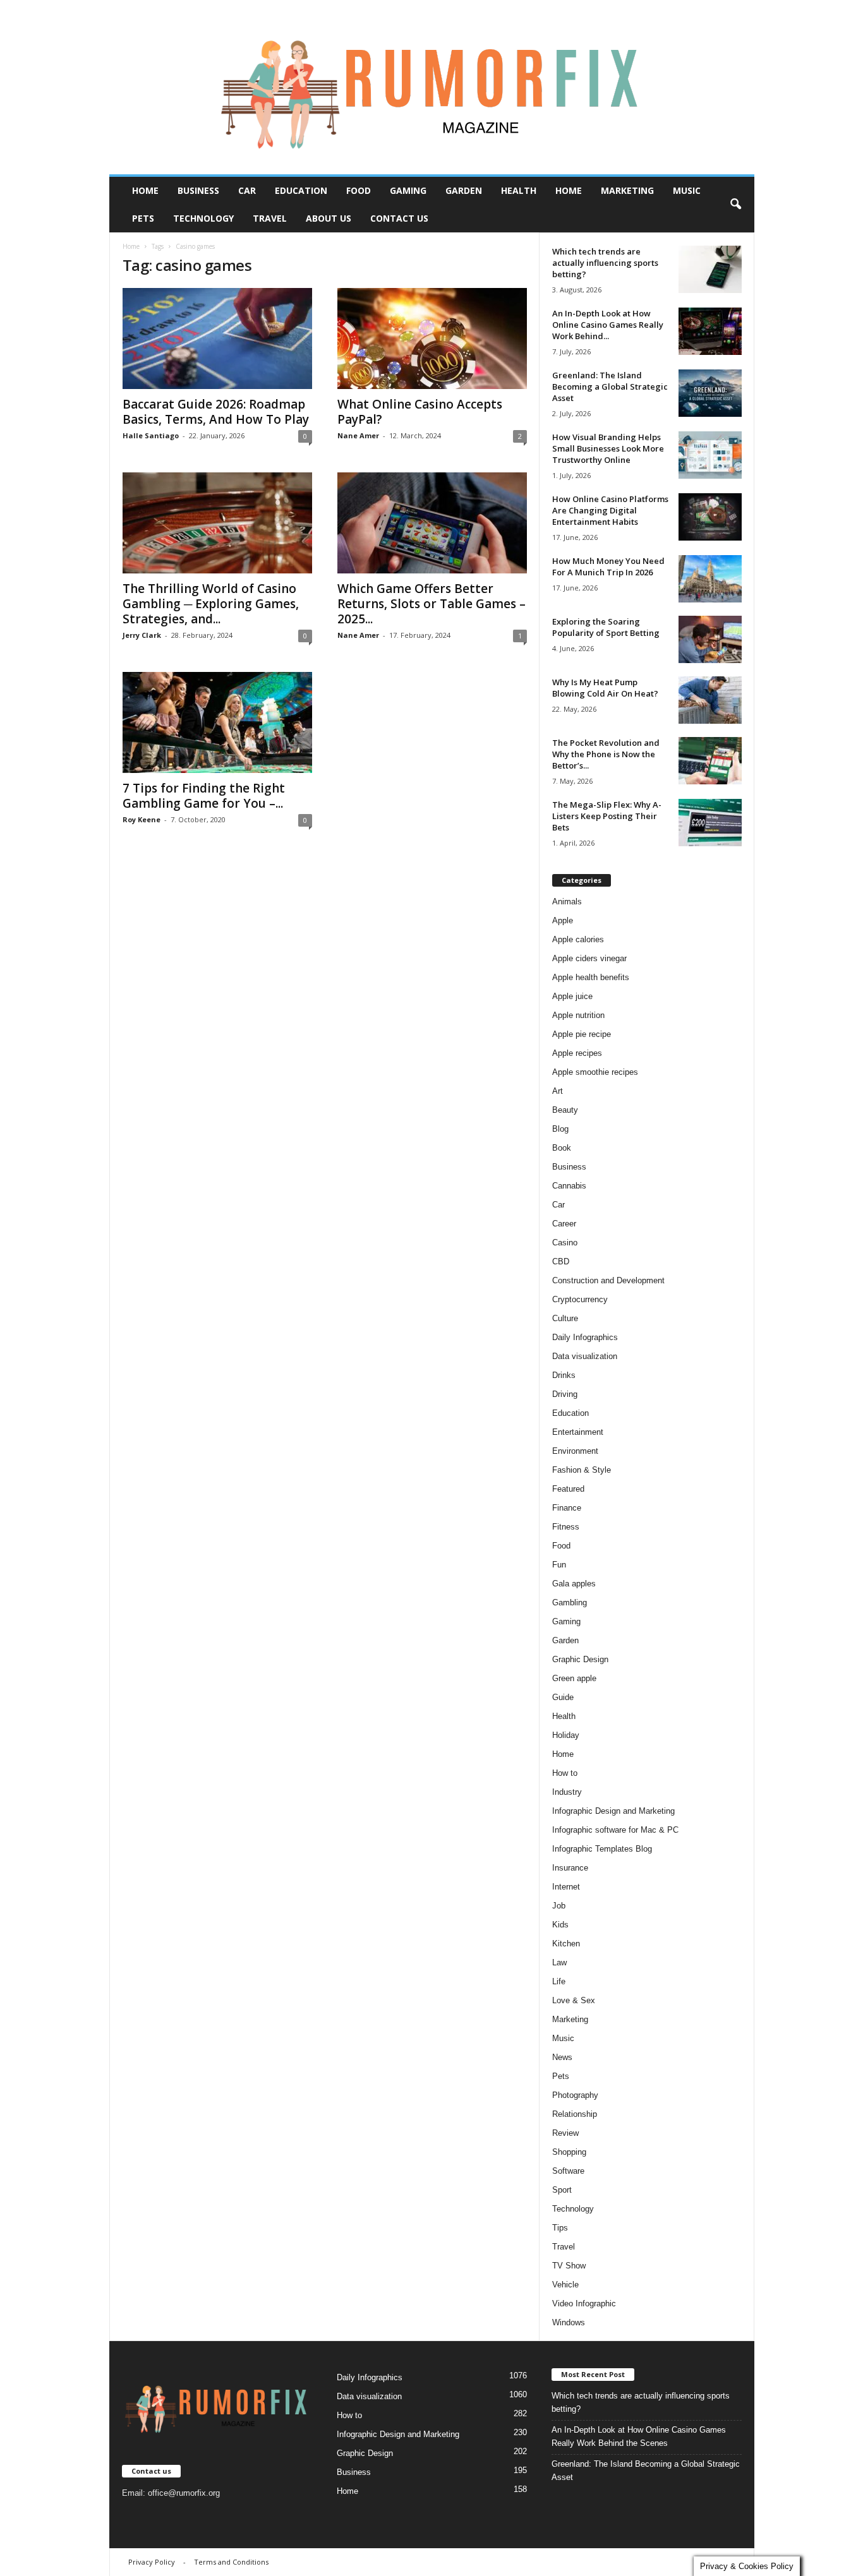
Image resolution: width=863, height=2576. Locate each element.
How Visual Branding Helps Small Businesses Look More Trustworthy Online (608, 448)
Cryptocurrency (580, 1299)
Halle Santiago (151, 435)
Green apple (574, 1678)
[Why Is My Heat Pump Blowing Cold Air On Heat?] (710, 700)
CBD (561, 1261)
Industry (567, 1792)
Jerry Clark (142, 635)
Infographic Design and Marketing (613, 1811)
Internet (566, 1887)
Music (687, 190)
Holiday (566, 1735)
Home (145, 190)
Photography (575, 2095)
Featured (568, 1489)
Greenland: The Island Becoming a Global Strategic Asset (610, 386)
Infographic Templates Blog (602, 1849)
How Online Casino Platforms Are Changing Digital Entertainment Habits (610, 510)
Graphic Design (580, 1659)
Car (247, 190)
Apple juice (572, 996)
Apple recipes (577, 1053)
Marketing (627, 190)
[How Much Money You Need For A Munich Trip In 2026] (710, 579)
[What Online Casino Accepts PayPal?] (432, 338)
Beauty (565, 1110)
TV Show (569, 2266)
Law (559, 1962)
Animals (567, 902)
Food (359, 190)
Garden (464, 190)
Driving (565, 1394)
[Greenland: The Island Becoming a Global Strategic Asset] (710, 393)
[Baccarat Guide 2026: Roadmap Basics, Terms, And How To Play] (217, 338)
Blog (560, 1129)
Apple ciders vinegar (589, 958)
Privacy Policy (152, 2562)
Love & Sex (574, 2000)
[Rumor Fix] (432, 87)
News (562, 2057)
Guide (563, 1697)
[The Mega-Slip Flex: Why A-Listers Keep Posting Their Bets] (710, 823)
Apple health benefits (591, 977)
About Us (329, 218)
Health (519, 190)
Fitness (566, 1527)
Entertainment (578, 1432)
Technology (203, 218)
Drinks (564, 1375)
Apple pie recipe (582, 1034)
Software (568, 2171)
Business (198, 190)
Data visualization (585, 1356)
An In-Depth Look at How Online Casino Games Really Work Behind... (608, 325)
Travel (270, 218)
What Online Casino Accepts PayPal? (420, 412)
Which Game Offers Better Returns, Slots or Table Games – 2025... (431, 604)
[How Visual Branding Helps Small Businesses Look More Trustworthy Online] (710, 455)
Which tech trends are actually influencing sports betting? (605, 263)
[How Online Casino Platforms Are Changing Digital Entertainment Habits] (710, 517)
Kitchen (566, 1944)
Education (301, 190)
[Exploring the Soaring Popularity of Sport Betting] (710, 639)
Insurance (570, 1868)
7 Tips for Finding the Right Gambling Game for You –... (204, 796)
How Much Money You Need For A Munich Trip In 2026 (608, 566)
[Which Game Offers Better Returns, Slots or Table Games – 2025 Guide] (432, 523)
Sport (562, 2190)
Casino (565, 1243)
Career (564, 1224)
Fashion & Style (582, 1470)
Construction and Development (608, 1280)
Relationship (575, 2114)
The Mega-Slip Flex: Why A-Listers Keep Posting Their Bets (607, 816)
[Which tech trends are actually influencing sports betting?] (710, 269)
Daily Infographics (585, 1337)
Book (562, 1148)
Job (559, 1906)
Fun (559, 1565)
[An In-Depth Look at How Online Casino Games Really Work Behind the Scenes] (710, 331)
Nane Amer (358, 435)
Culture (565, 1318)
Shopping (569, 2152)
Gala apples (574, 1584)
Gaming (408, 190)
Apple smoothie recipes (595, 1072)
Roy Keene (142, 819)
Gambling (570, 1603)
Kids (560, 1925)
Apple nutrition (578, 1015)
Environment (575, 1451)
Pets (143, 218)
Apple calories (578, 939)
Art (558, 1091)
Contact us (399, 218)
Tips (560, 2228)
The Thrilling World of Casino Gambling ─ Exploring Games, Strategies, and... (211, 604)
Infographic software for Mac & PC (615, 1830)
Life (559, 1981)
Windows (569, 2322)
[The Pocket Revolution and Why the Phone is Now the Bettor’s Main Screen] (710, 761)
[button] (735, 205)
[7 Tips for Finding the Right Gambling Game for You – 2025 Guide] (217, 722)
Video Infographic (584, 2303)
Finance (567, 1508)
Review (565, 2133)
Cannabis (569, 1186)
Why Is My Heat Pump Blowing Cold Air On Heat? (605, 688)
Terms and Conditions (231, 2562)
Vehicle (565, 2285)
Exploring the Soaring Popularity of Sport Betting (606, 627)
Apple (563, 920)
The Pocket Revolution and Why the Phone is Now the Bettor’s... (606, 754)
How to (565, 1773)
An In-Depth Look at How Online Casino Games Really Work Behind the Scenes (639, 2436)
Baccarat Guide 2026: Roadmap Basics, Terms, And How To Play (216, 412)
